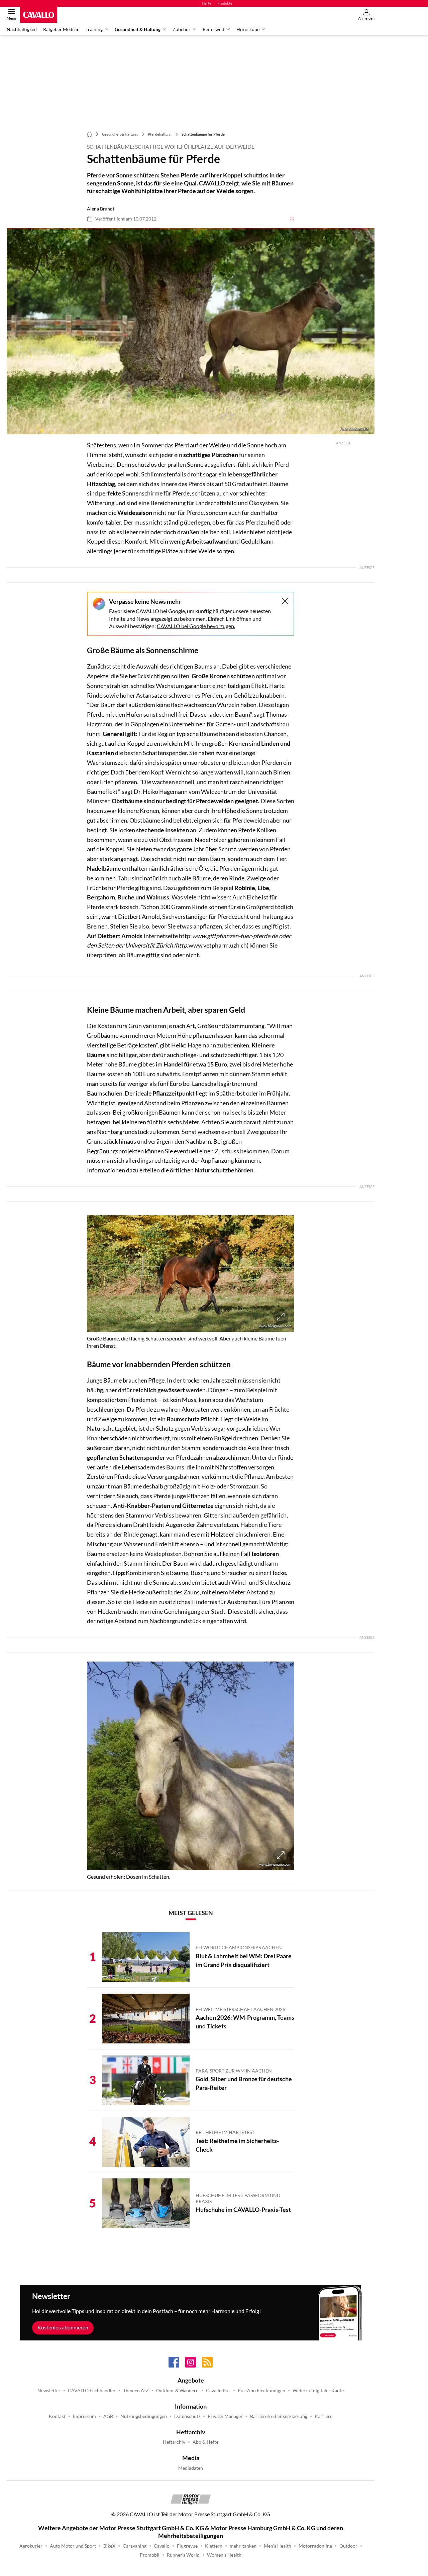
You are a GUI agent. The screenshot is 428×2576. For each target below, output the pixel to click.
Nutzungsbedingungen (144, 2416)
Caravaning (135, 2546)
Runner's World (183, 2555)
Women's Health (224, 2555)
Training (94, 29)
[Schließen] (285, 601)
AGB (108, 2416)
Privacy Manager (225, 2416)
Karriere (324, 2416)
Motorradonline (315, 2546)
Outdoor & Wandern (177, 2391)
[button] (191, 331)
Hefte (207, 3)
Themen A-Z (136, 2391)
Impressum (84, 2416)
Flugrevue (187, 2546)
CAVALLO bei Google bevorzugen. (196, 626)
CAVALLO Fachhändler (92, 2391)
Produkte (225, 3)
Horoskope (248, 29)
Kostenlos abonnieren (63, 2327)
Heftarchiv (174, 2442)
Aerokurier (31, 2546)
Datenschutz (187, 2416)
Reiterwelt (213, 29)
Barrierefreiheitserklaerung (279, 2416)
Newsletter (49, 2391)
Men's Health (278, 2546)
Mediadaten (191, 2468)
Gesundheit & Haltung (138, 29)
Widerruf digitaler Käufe (318, 2391)
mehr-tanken (243, 2546)
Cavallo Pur (218, 2391)
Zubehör (182, 29)
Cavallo (162, 2546)
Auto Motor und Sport (73, 2546)
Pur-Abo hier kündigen (261, 2391)
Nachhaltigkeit (22, 29)
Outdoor (348, 2546)
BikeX (109, 2546)
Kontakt (57, 2416)
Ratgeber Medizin (61, 29)
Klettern (214, 2546)
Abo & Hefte (205, 2442)
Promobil (150, 2555)
